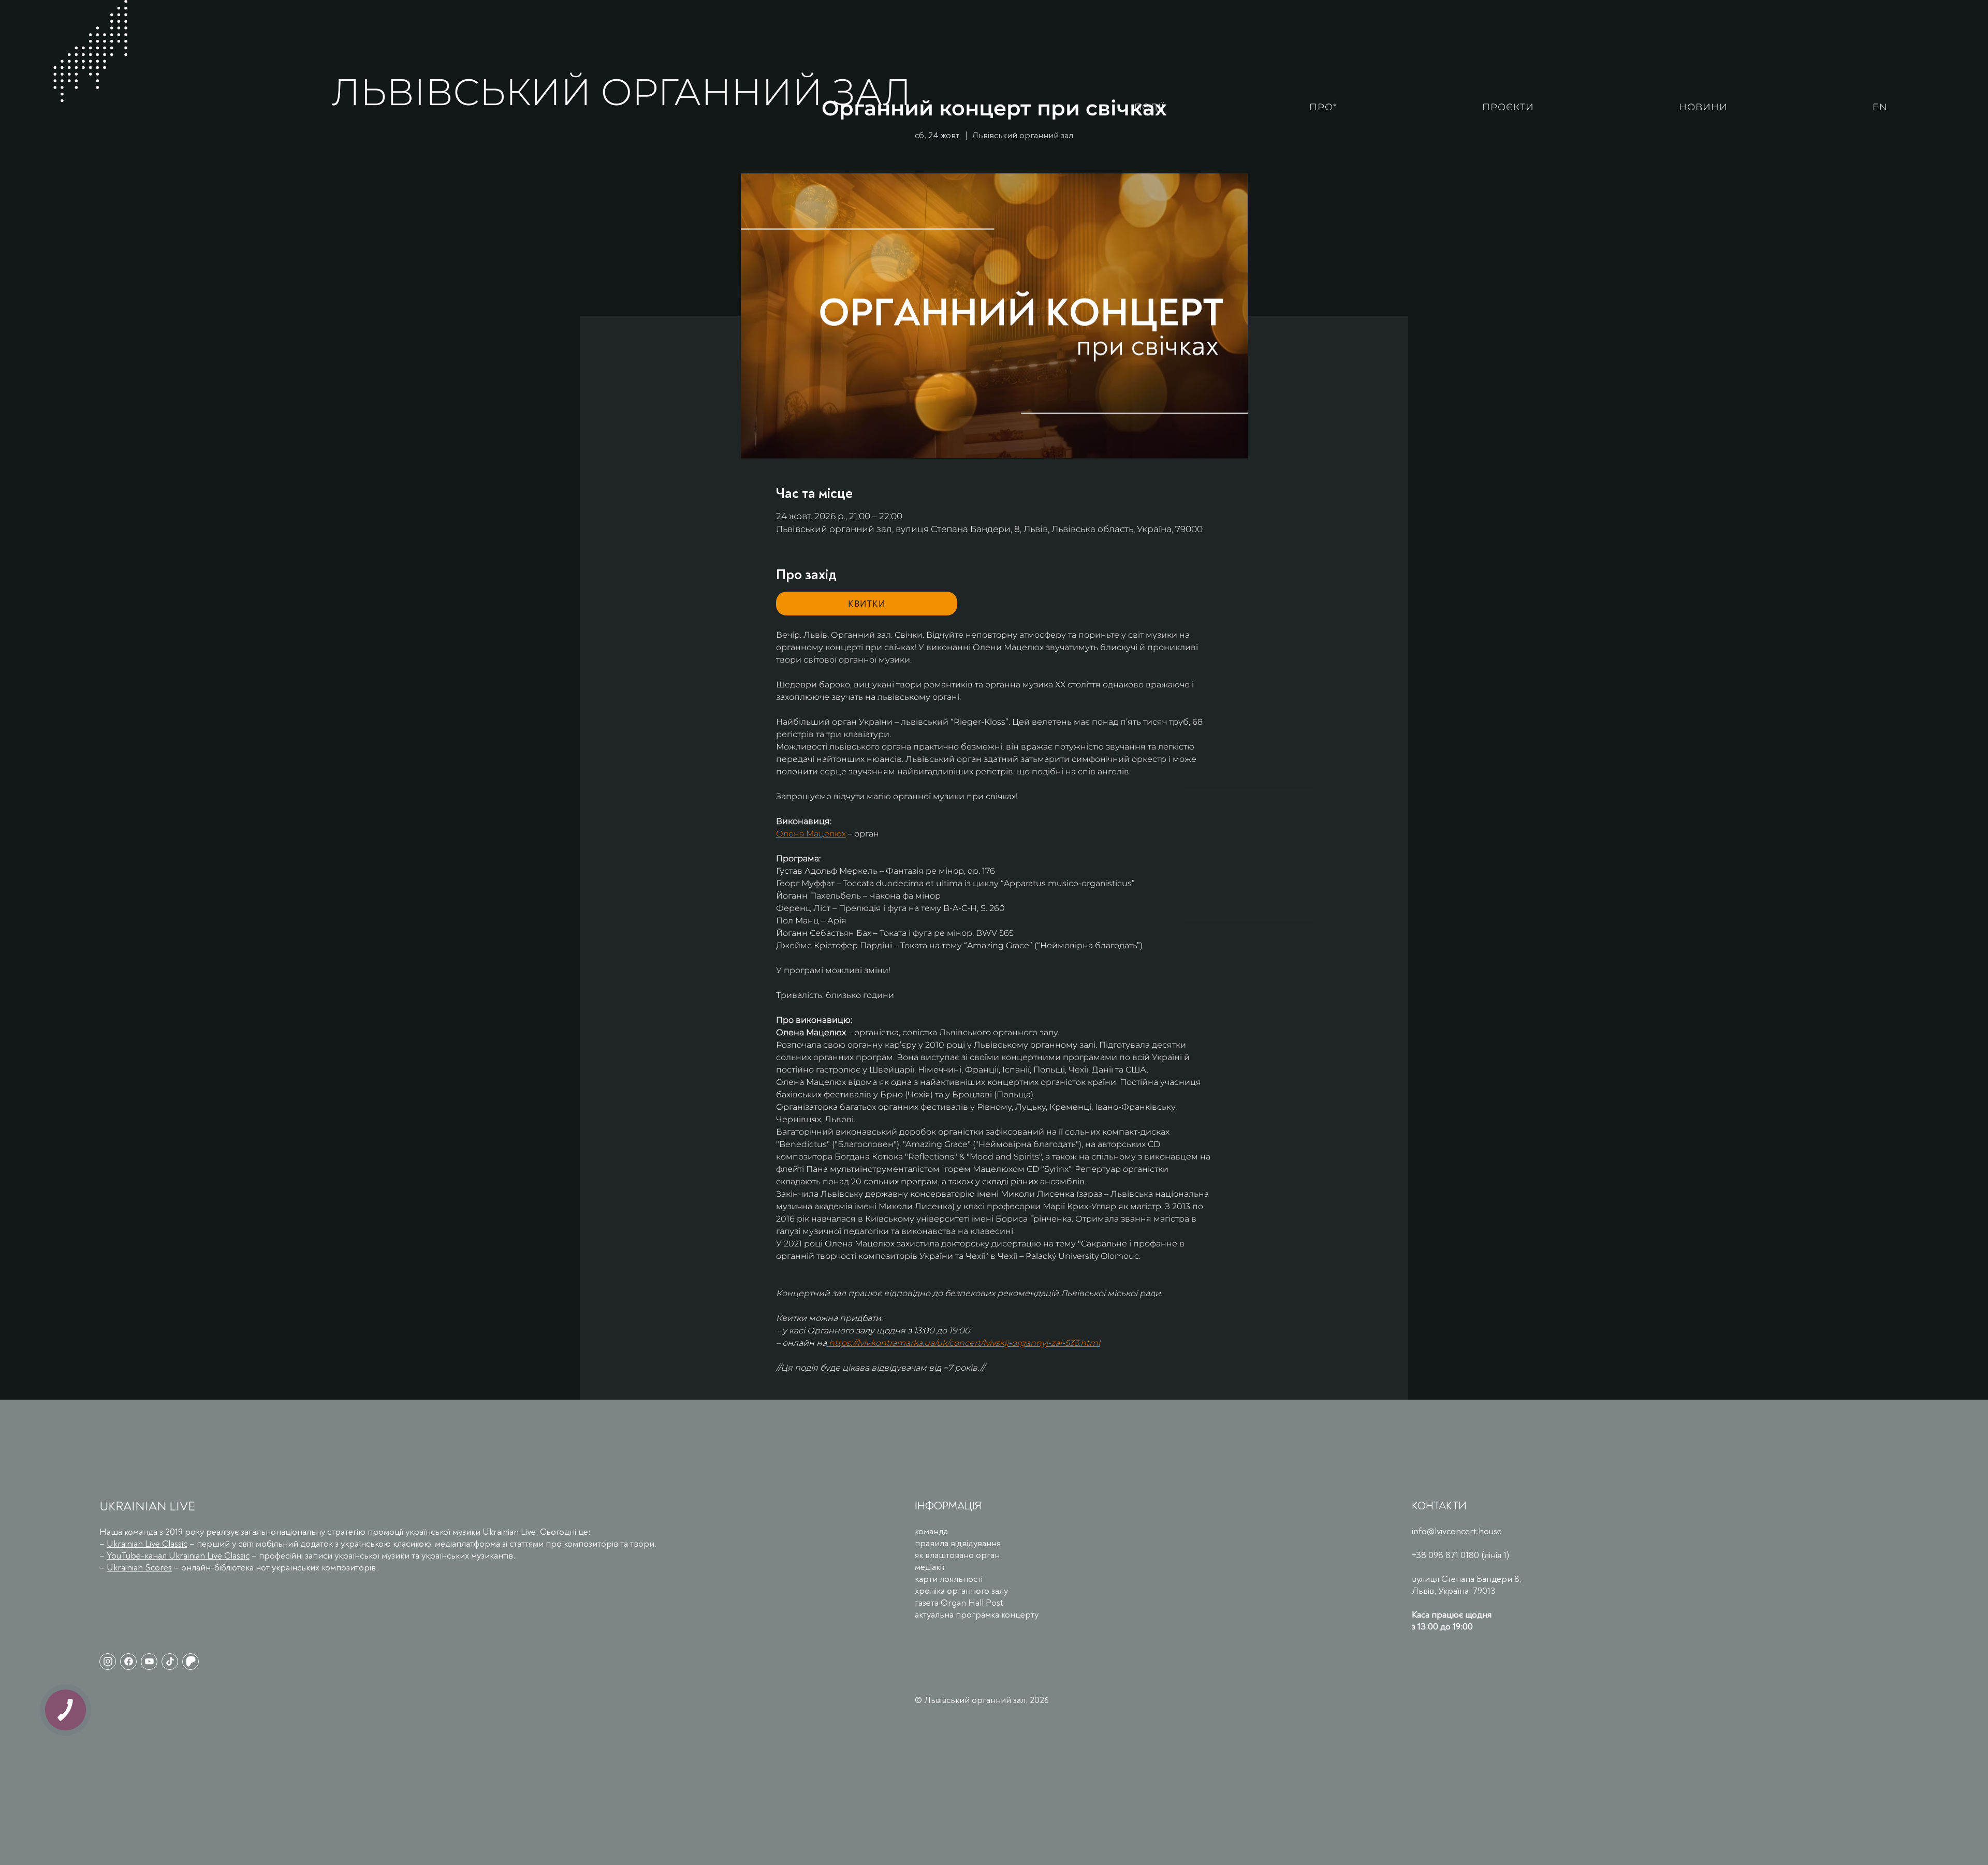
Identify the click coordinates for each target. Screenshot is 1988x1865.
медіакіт (930, 1567)
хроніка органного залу (961, 1591)
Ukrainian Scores (139, 1568)
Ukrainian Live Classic (147, 1544)
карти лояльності (949, 1579)
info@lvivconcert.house (1457, 1531)
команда (931, 1531)
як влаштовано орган (957, 1555)
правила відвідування (958, 1543)
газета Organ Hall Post (959, 1603)
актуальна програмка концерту (977, 1615)
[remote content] (867, 604)
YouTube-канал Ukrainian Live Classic (178, 1556)
